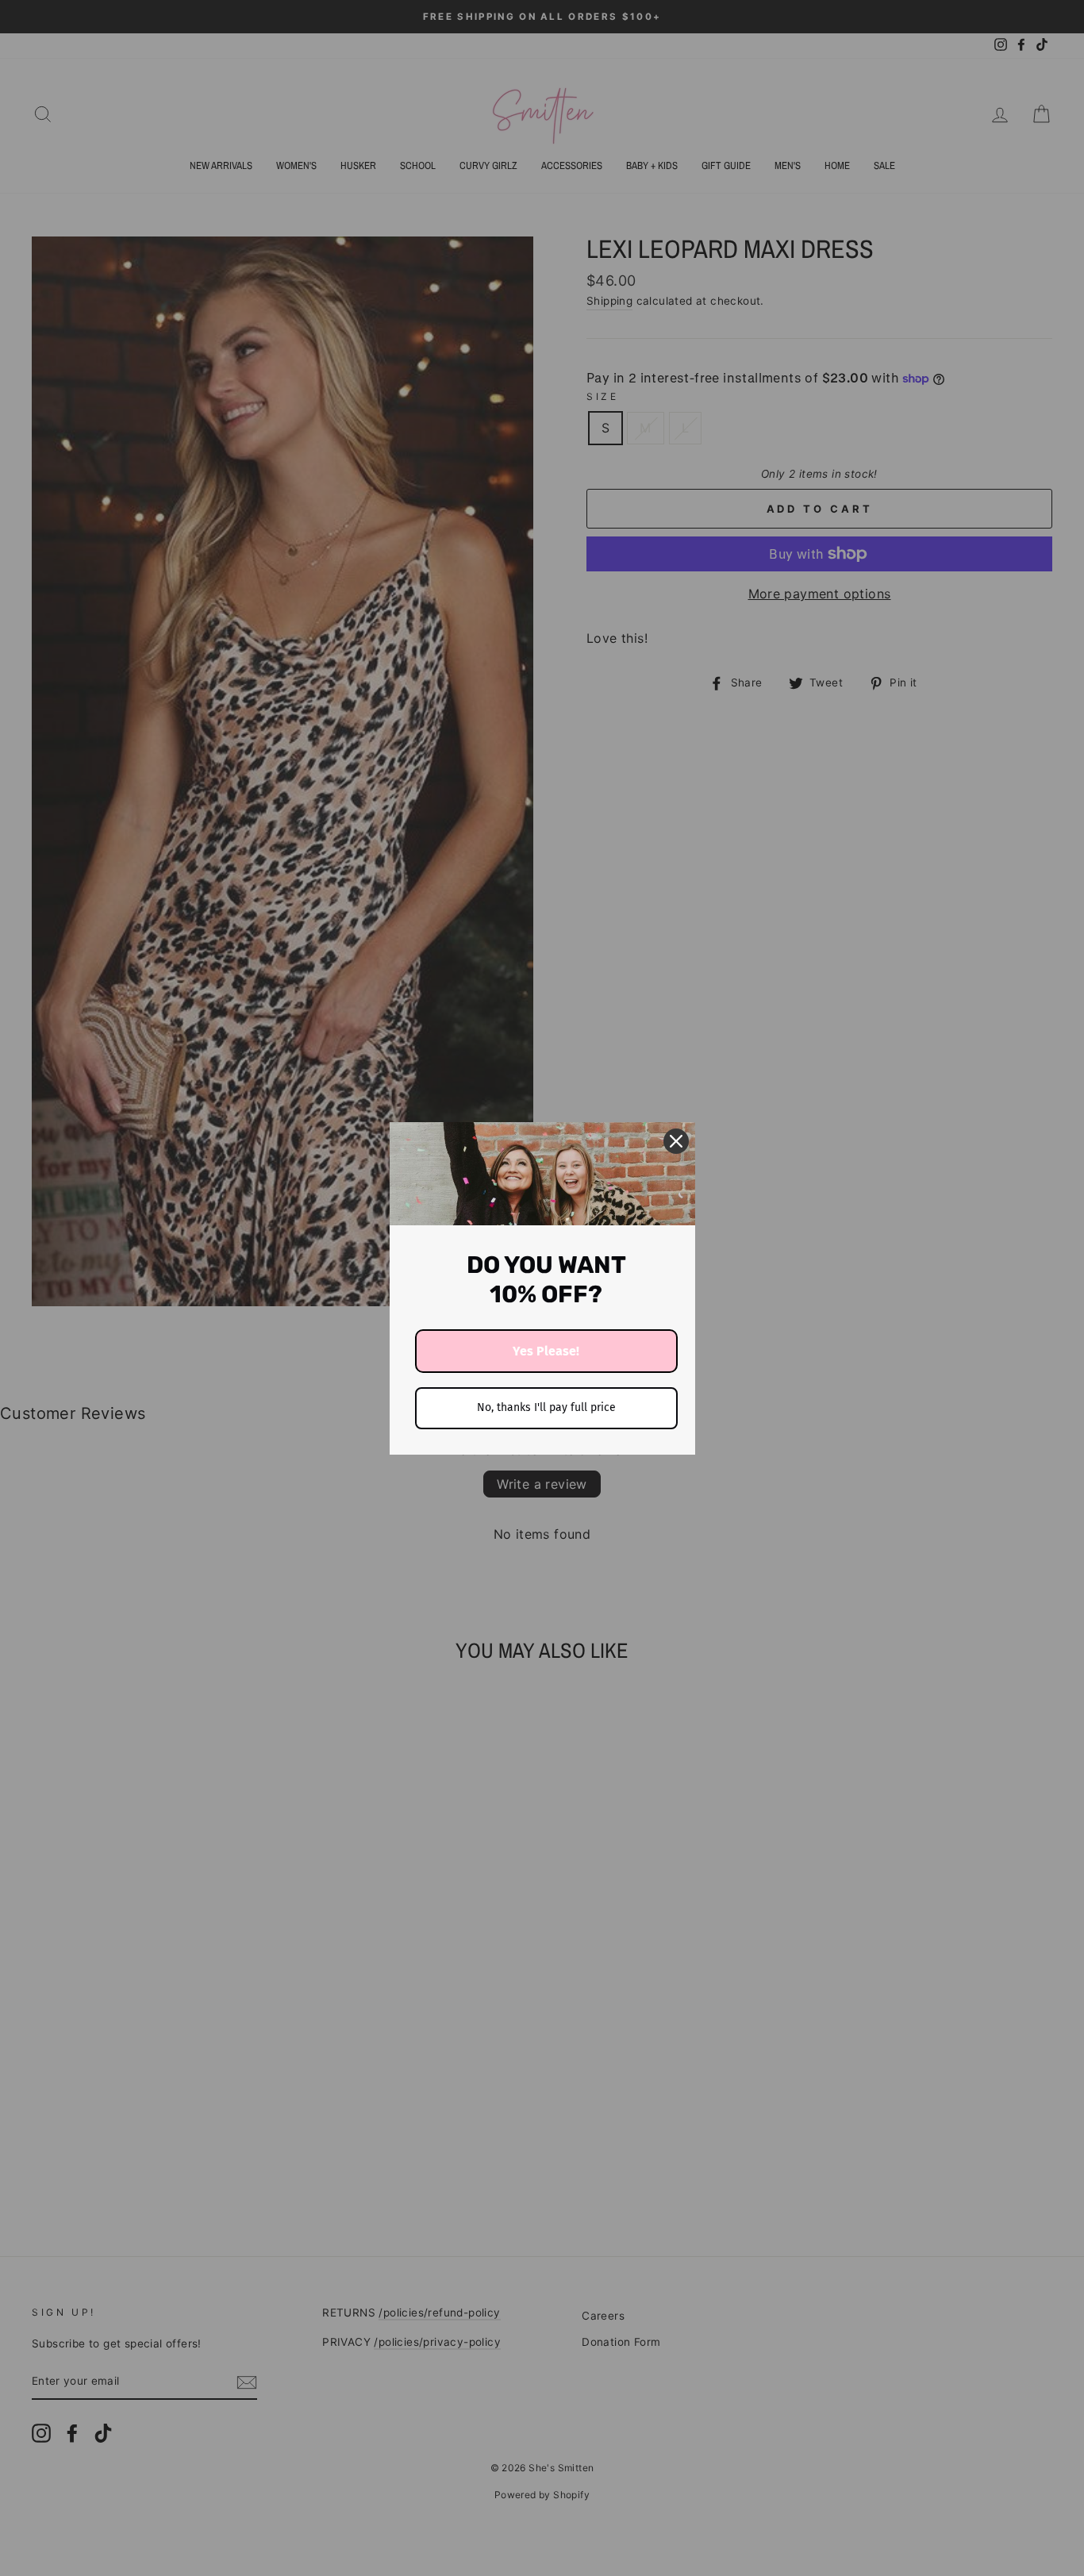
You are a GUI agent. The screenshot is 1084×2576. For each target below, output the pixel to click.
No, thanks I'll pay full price (546, 1407)
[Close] (676, 1141)
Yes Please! (546, 1351)
